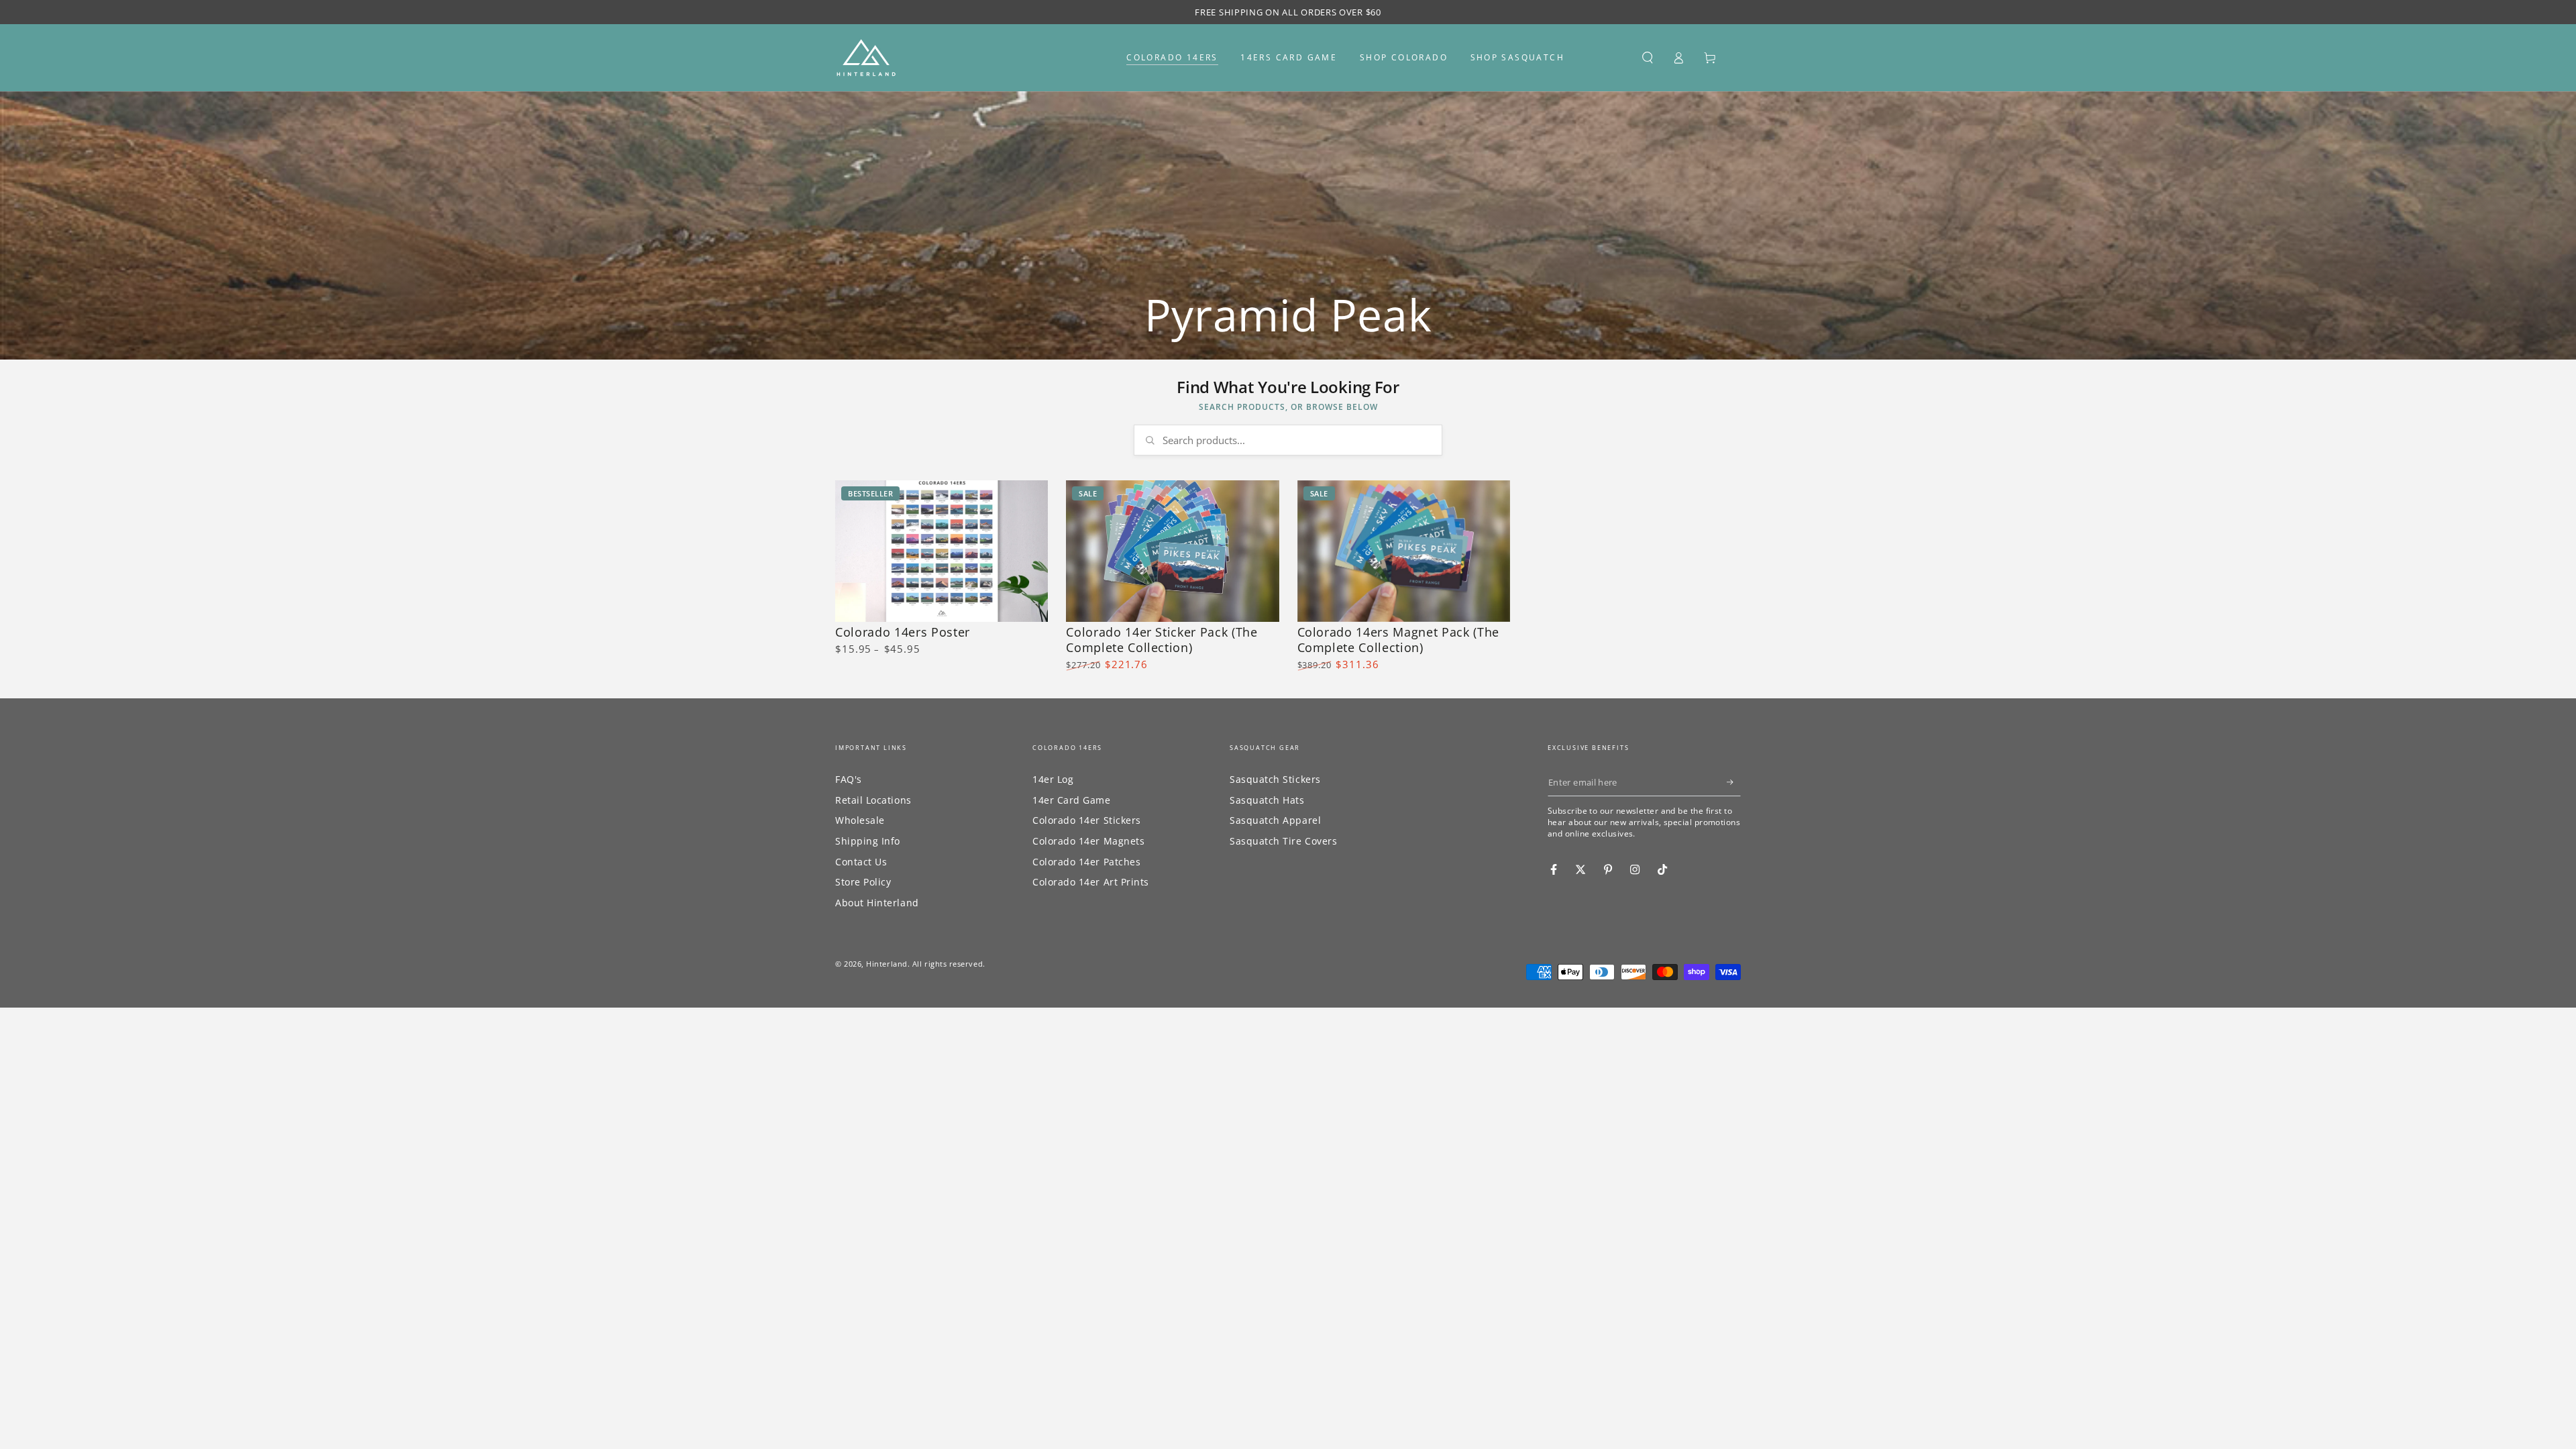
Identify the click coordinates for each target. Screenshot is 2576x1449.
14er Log (1053, 779)
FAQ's (849, 779)
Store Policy (863, 882)
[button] (1647, 58)
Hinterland (887, 964)
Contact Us (861, 862)
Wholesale (860, 820)
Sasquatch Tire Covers (1283, 841)
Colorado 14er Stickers (1087, 820)
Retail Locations (873, 800)
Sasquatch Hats (1267, 800)
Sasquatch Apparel (1275, 820)
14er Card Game (1072, 800)
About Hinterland (877, 903)
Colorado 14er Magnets (1088, 841)
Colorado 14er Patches (1086, 862)
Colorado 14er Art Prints (1091, 882)
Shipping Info (868, 841)
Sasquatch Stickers (1275, 779)
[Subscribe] (1734, 782)
